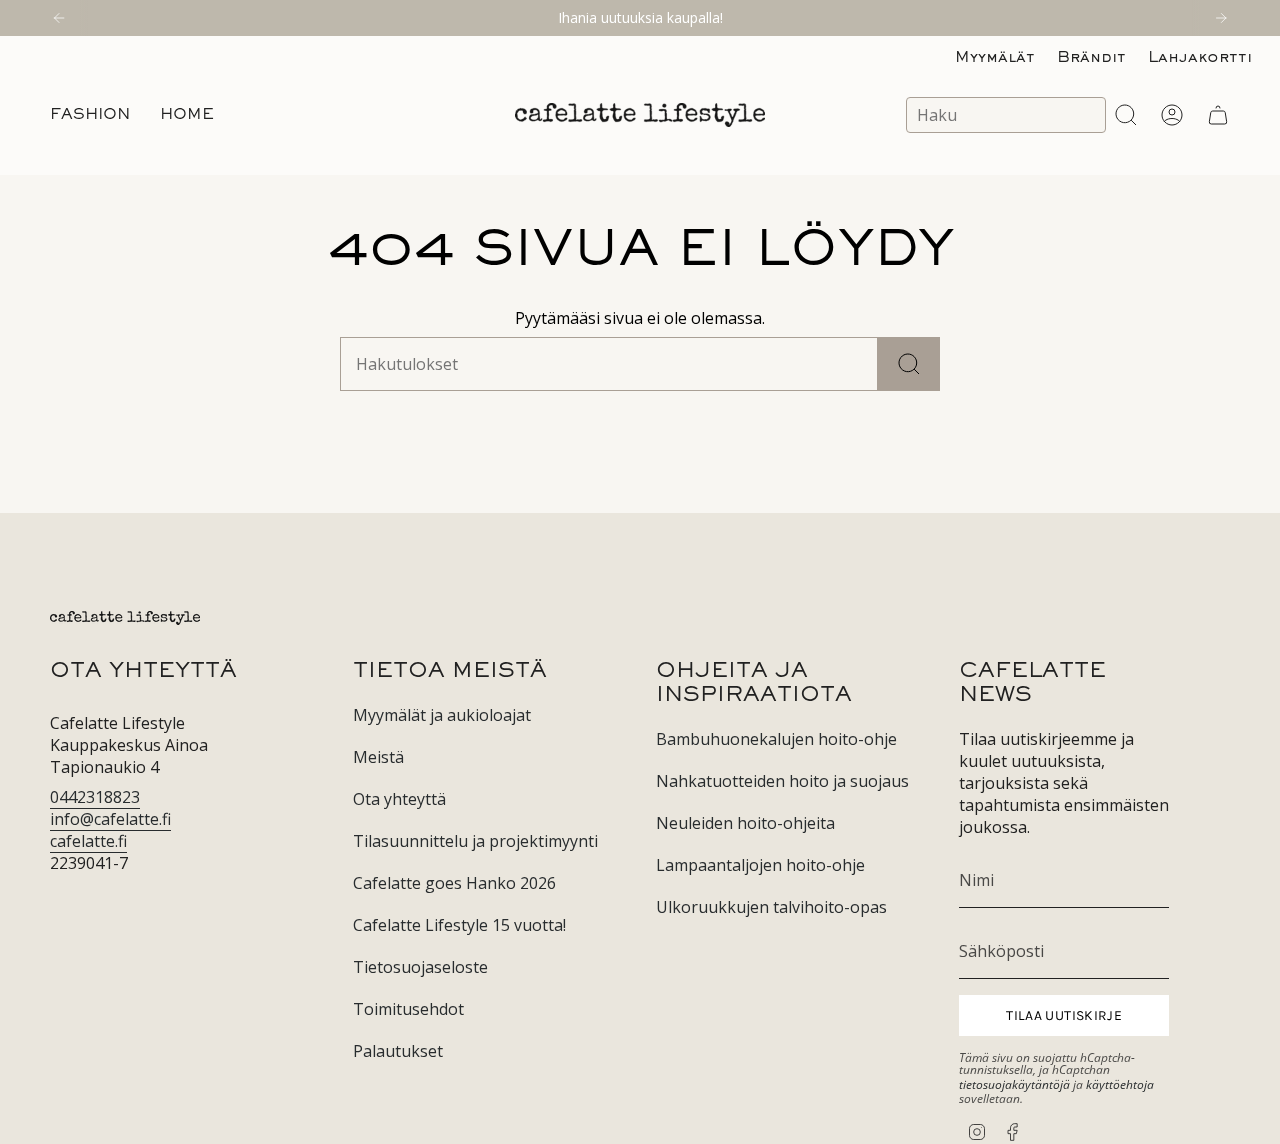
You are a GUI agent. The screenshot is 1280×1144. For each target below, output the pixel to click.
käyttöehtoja (1120, 1084)
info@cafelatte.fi (110, 819)
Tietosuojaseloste (420, 967)
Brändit (1091, 58)
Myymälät (995, 58)
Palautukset (398, 1051)
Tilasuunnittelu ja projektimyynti (475, 841)
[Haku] (909, 364)
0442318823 (95, 797)
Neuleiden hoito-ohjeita (745, 823)
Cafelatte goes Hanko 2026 (454, 883)
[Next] (1221, 18)
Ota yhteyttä (399, 799)
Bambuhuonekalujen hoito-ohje (776, 739)
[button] (90, 115)
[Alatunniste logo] (125, 618)
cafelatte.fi (88, 841)
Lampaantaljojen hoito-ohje (760, 865)
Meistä (378, 757)
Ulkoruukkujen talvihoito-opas (771, 907)
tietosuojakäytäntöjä (1014, 1084)
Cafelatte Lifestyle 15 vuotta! (459, 925)
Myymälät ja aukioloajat (442, 715)
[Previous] (59, 18)
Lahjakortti (1200, 58)
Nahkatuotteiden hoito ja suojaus (782, 781)
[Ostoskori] (1218, 115)
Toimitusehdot (408, 1009)
